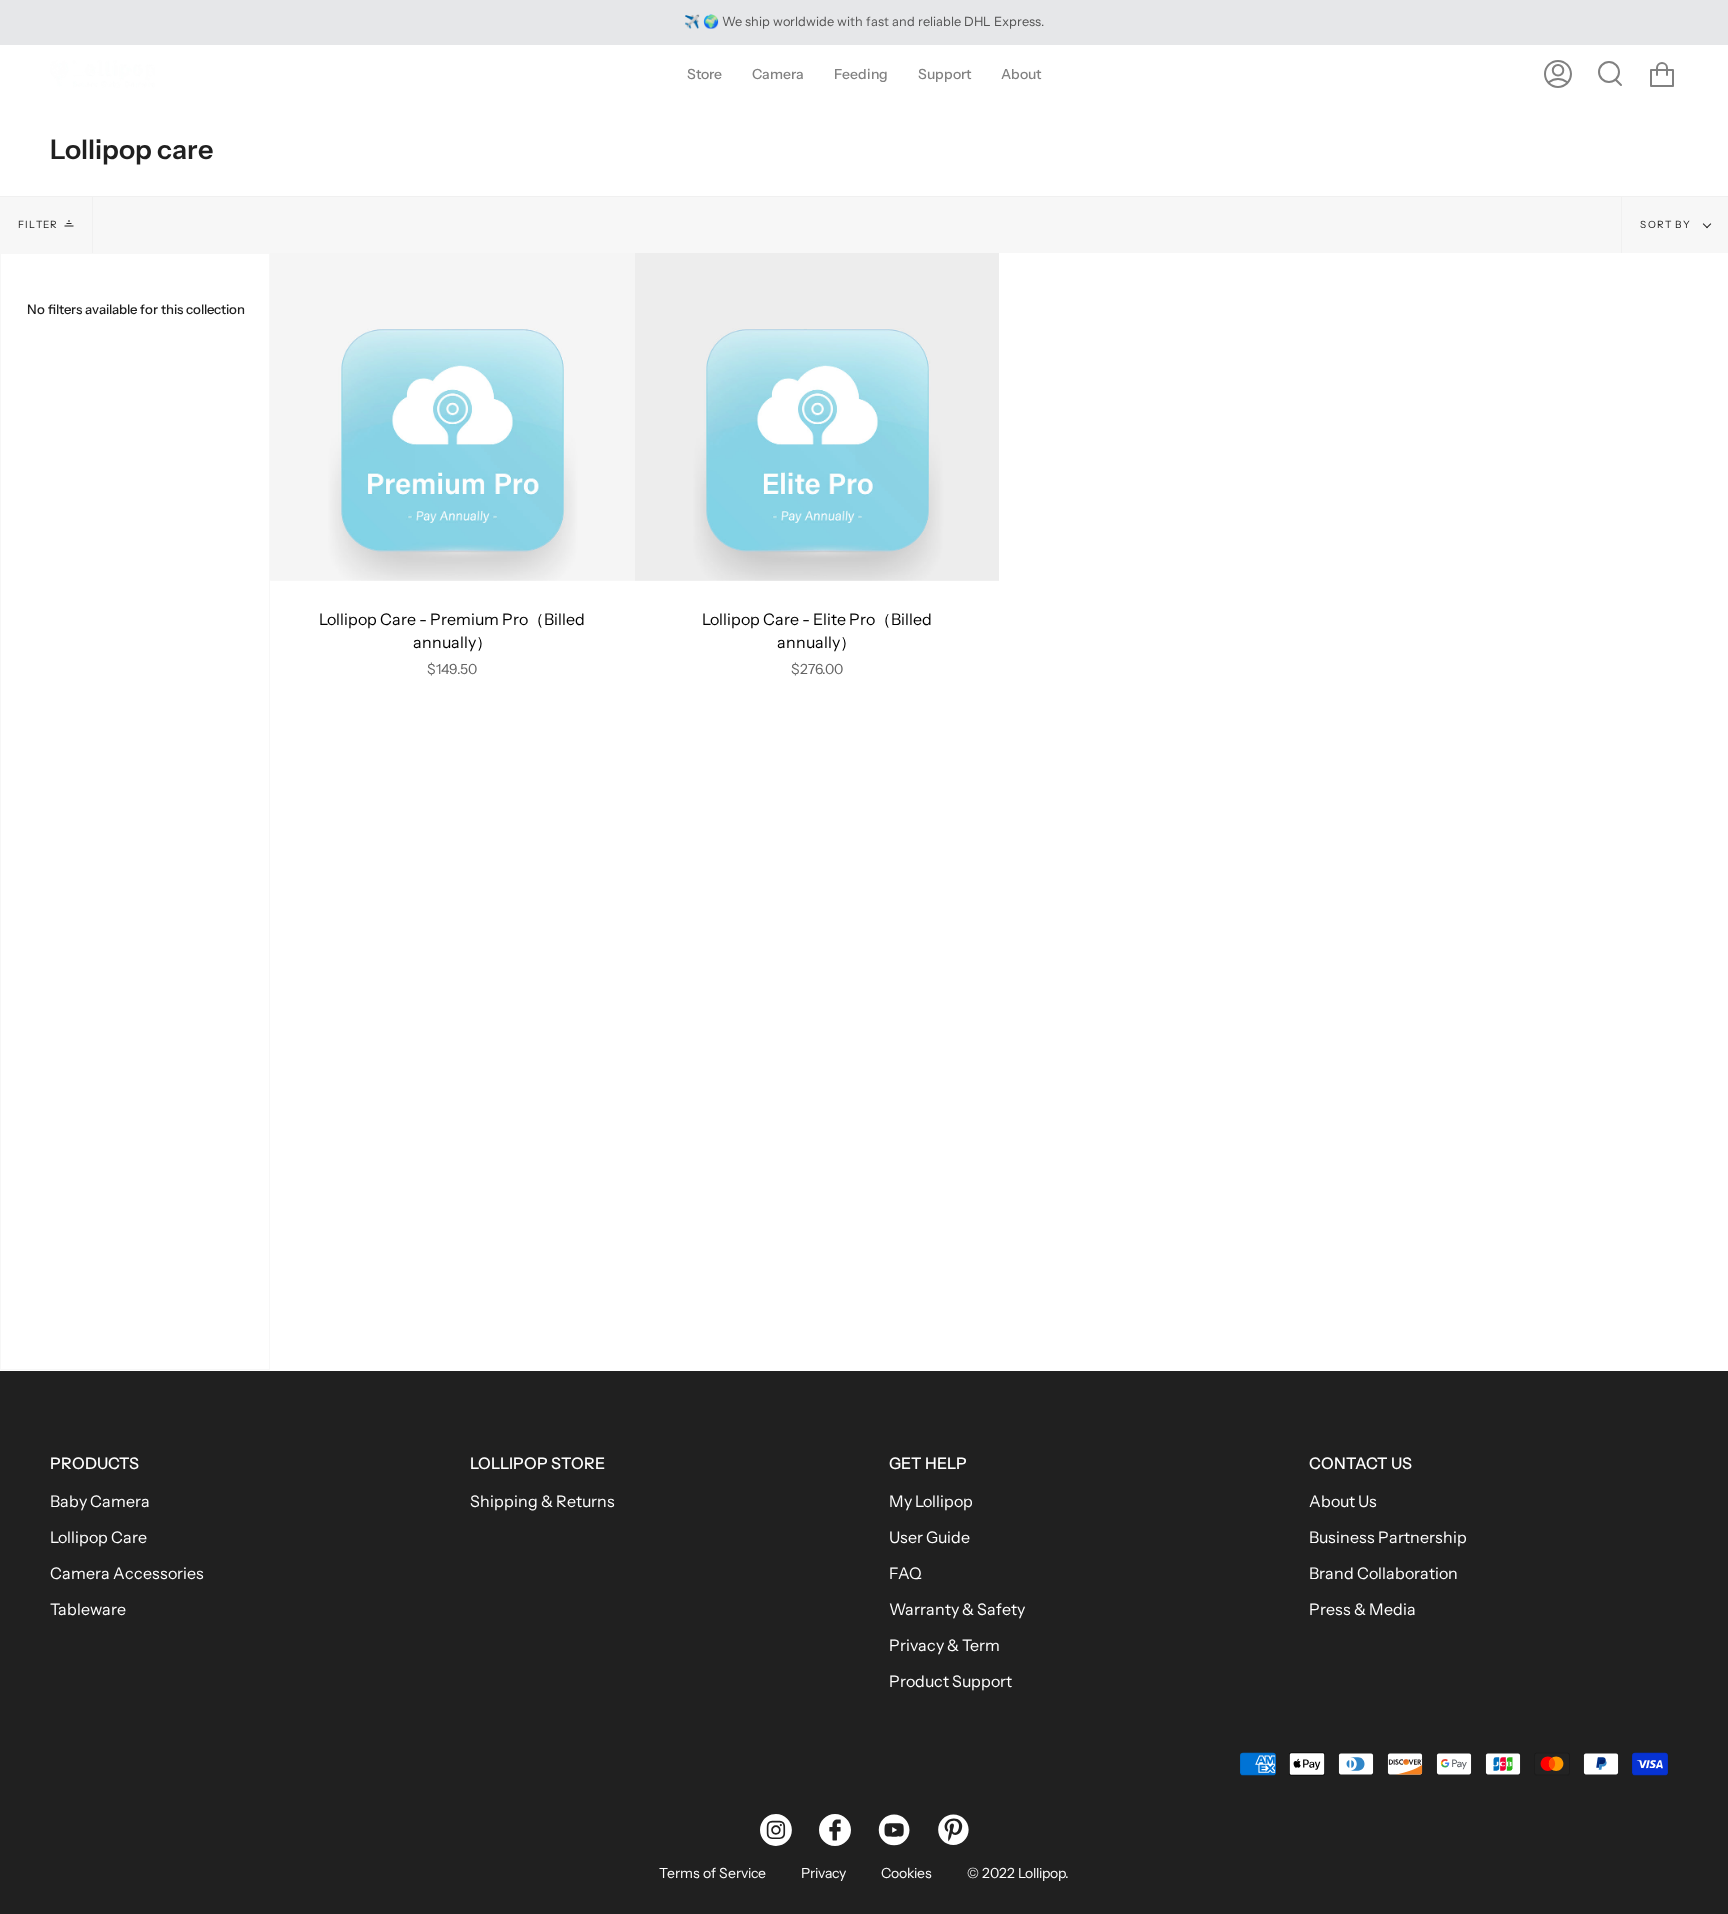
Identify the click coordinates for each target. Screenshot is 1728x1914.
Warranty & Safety (957, 1609)
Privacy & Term (944, 1645)
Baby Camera (100, 1501)
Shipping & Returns (542, 1501)
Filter (38, 224)
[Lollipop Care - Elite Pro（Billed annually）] (817, 417)
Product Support (950, 1681)
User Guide (929, 1537)
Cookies (906, 1873)
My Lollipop (931, 1501)
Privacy (823, 1873)
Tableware (88, 1609)
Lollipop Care (98, 1537)
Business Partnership (1388, 1537)
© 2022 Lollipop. (1018, 1873)
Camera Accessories (127, 1573)
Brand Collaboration (1383, 1573)
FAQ (905, 1573)
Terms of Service (712, 1873)
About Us (1343, 1501)
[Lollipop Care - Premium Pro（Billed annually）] (452, 417)
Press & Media (1362, 1609)
